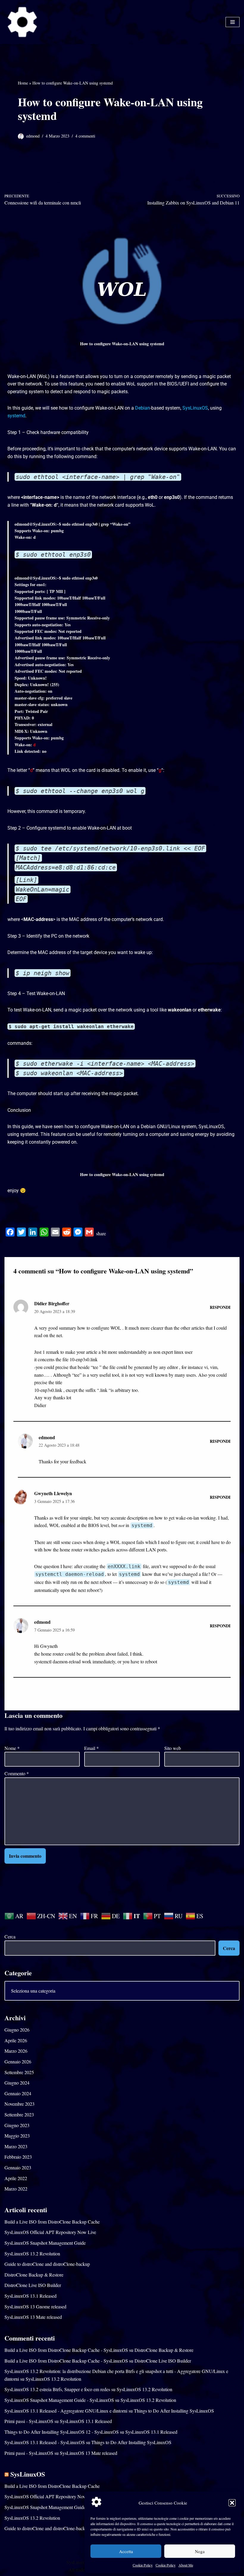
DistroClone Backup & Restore (34, 2275)
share (101, 1233)
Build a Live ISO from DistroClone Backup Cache (52, 2222)
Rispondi (220, 1307)
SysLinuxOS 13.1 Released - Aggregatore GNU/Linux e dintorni (66, 2411)
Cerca (10, 1936)
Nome (12, 1748)
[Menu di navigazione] (233, 22)
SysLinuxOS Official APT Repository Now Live (50, 2232)
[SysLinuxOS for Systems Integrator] (22, 22)
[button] (232, 2503)
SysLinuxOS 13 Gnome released (35, 2306)
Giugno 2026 (17, 2030)
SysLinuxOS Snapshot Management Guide (45, 2243)
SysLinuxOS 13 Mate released (33, 2317)
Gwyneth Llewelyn (53, 1493)
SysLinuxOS (28, 2474)
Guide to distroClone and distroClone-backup (47, 2264)
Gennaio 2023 (18, 2167)
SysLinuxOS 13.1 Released (30, 2296)
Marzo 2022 (16, 2189)
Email (91, 1748)
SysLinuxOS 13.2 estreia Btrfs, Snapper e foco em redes (57, 2389)
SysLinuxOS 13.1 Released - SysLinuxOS (45, 2442)
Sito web (173, 1748)
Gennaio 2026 (18, 2061)
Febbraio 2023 (18, 2157)
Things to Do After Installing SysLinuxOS (174, 2411)
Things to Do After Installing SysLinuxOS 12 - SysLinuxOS (62, 2432)
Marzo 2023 (16, 2146)
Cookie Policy (143, 2565)
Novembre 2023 (19, 2104)
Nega (200, 2551)
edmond (33, 136)
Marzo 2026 (16, 2051)
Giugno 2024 (17, 2083)
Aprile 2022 (16, 2178)
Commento (17, 1773)
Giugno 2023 (17, 2125)
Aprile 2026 (16, 2040)
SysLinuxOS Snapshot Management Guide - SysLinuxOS (59, 2400)
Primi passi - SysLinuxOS (29, 2421)
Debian (143, 408)
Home (23, 83)
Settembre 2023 (19, 2114)
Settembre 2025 (19, 2072)
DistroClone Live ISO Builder (33, 2285)
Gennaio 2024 (18, 2093)
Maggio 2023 (17, 2136)
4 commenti (85, 136)
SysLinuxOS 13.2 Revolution (32, 2253)
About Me (186, 2565)
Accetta (126, 2551)
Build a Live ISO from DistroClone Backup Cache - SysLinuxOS (66, 2350)
